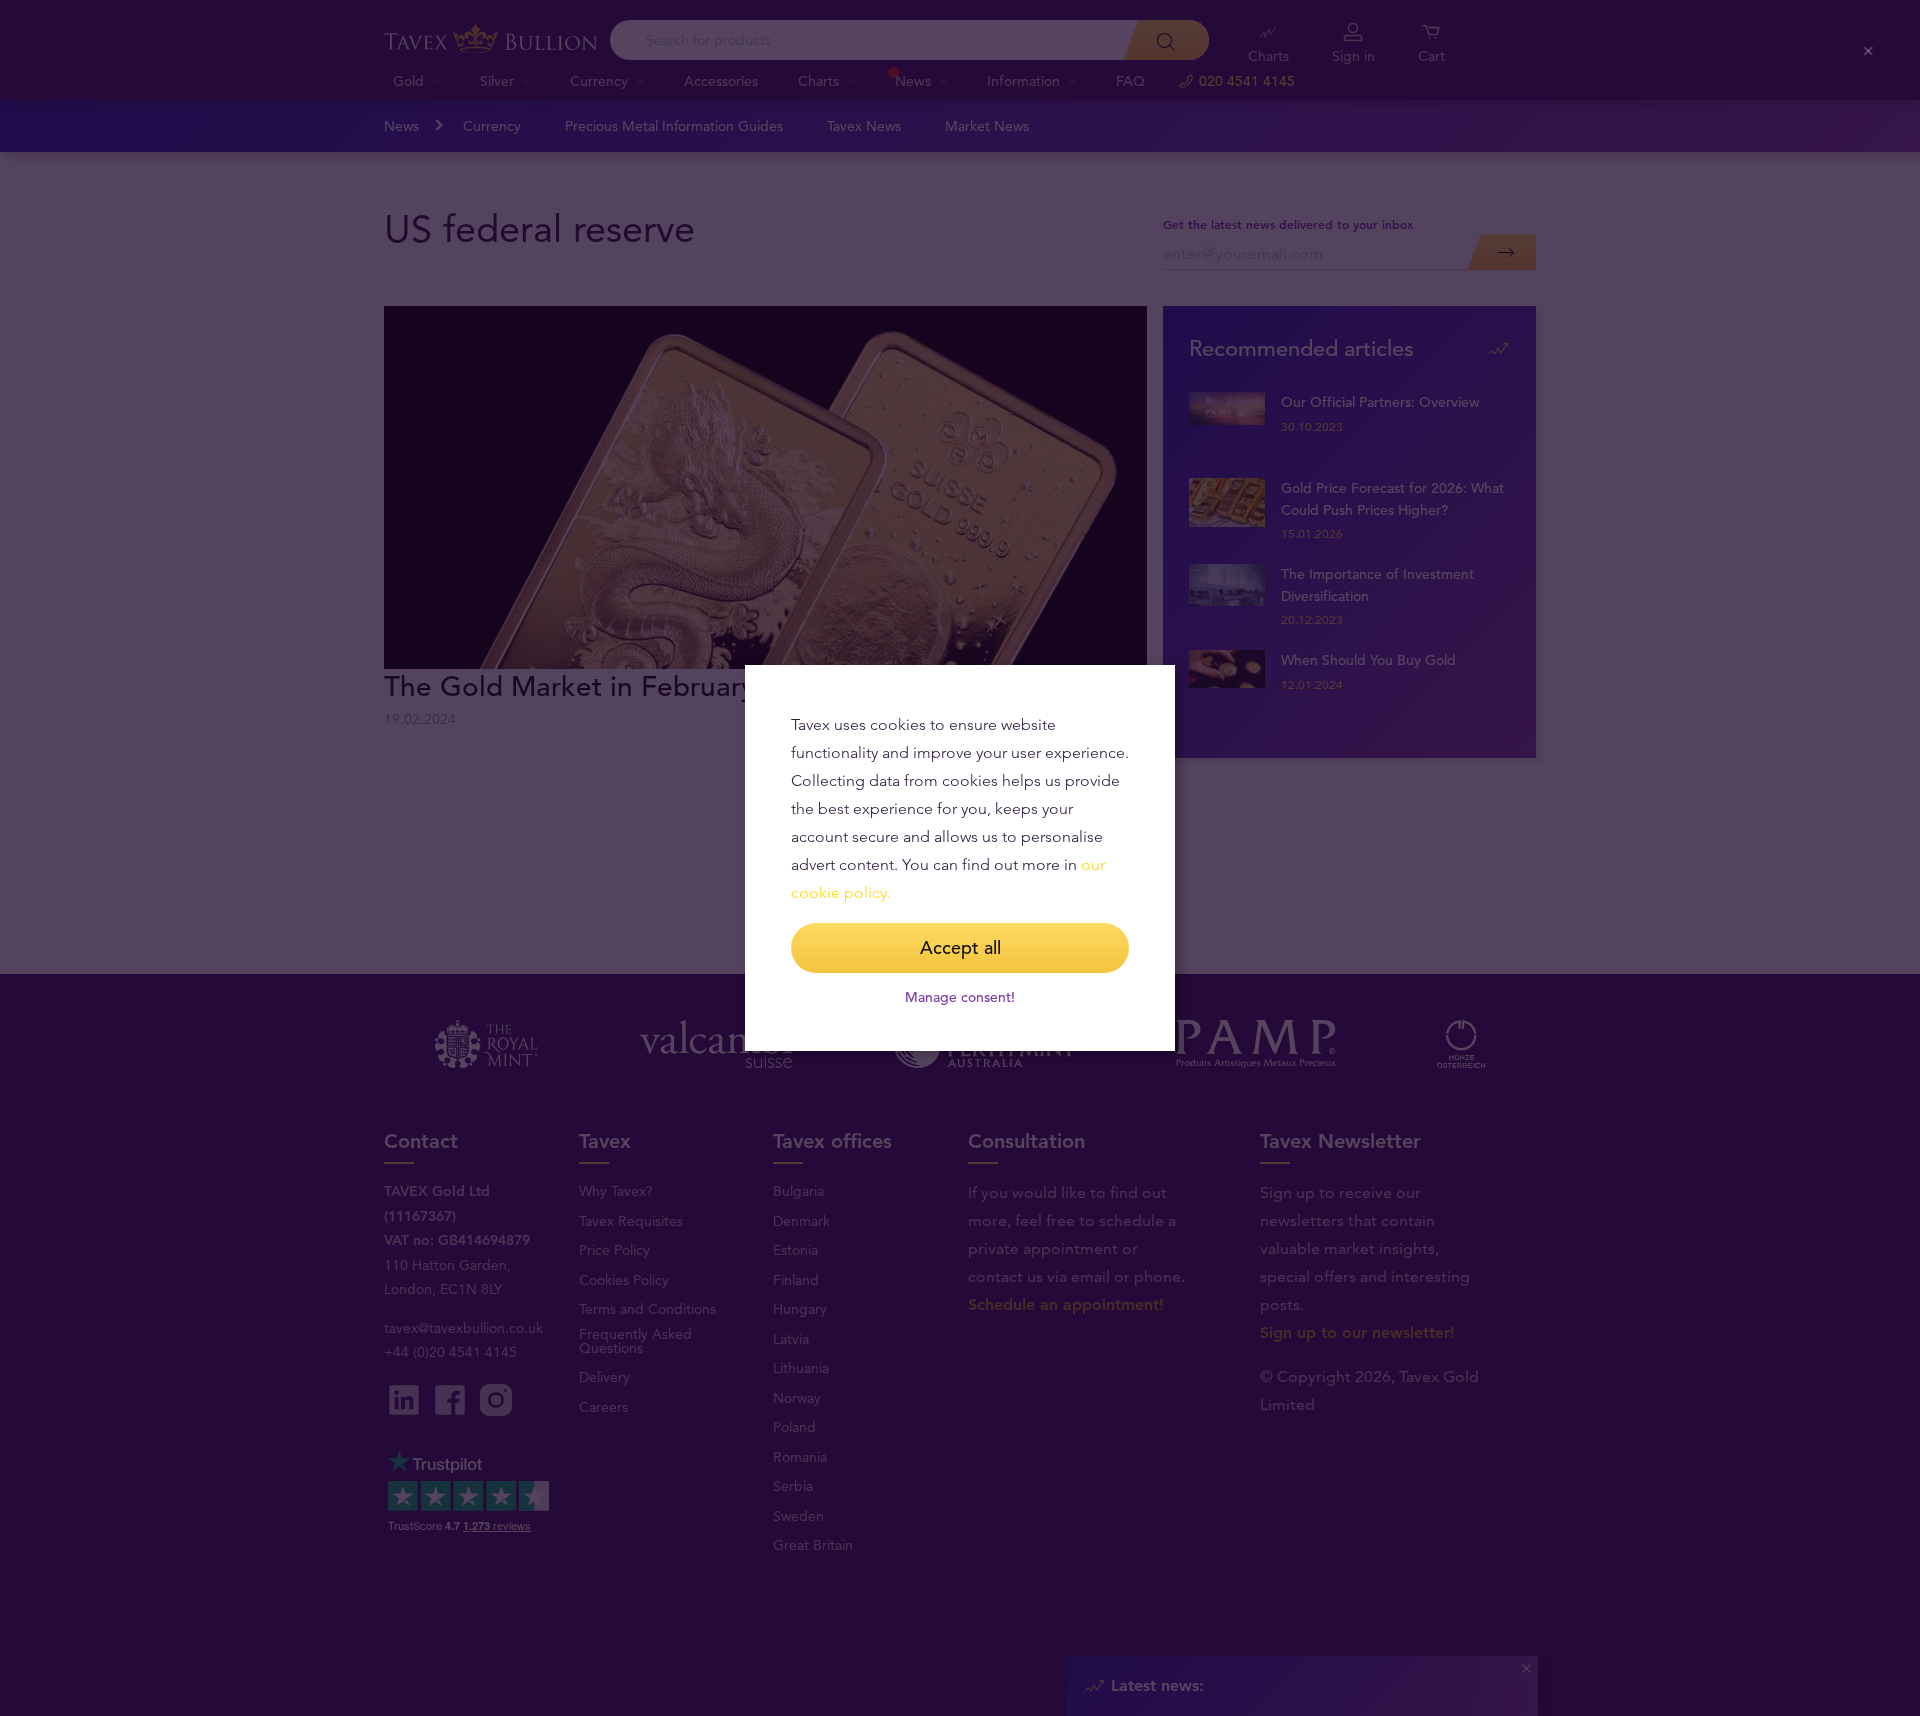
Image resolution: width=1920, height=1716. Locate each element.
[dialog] (960, 858)
